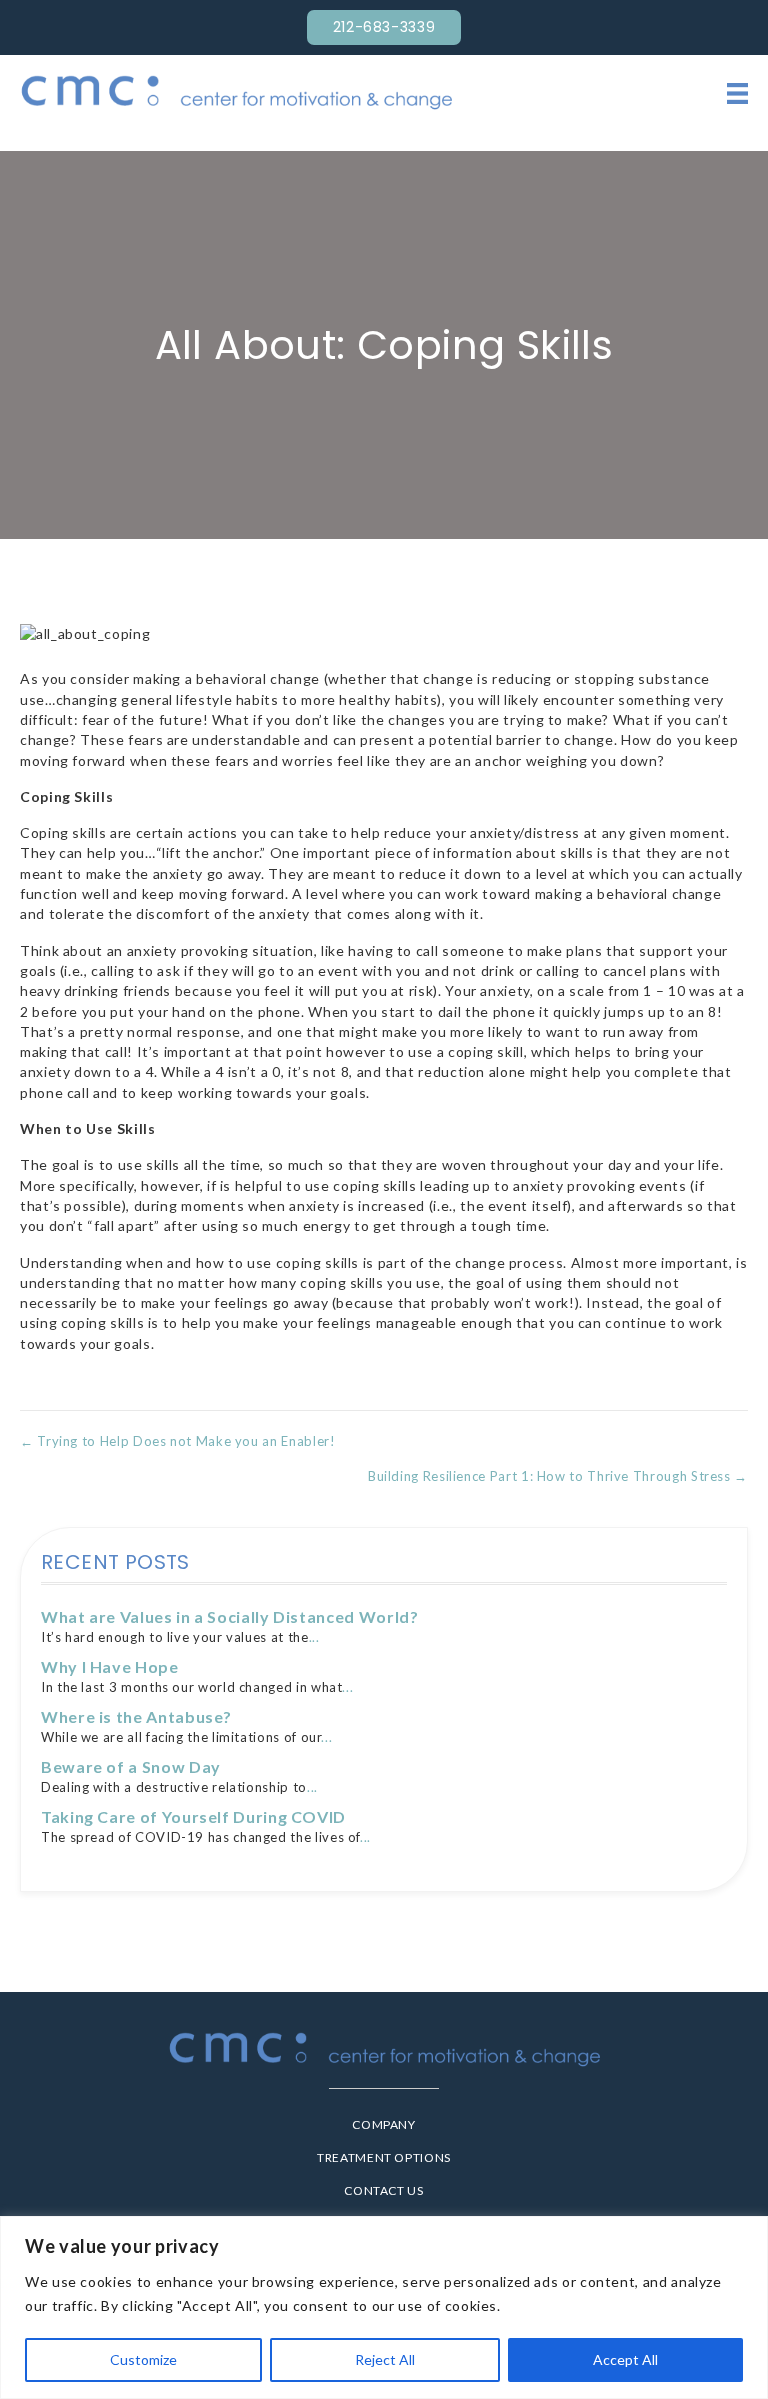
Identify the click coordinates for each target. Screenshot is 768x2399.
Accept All (625, 2359)
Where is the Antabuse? (136, 1716)
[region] (384, 2307)
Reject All (385, 2359)
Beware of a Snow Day (131, 1766)
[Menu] (737, 93)
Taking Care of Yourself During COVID (193, 1816)
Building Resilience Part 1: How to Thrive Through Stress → (558, 1476)
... (314, 1637)
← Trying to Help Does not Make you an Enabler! (177, 1441)
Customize (143, 2359)
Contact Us (383, 2190)
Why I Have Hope (110, 1666)
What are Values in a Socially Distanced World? (229, 1616)
